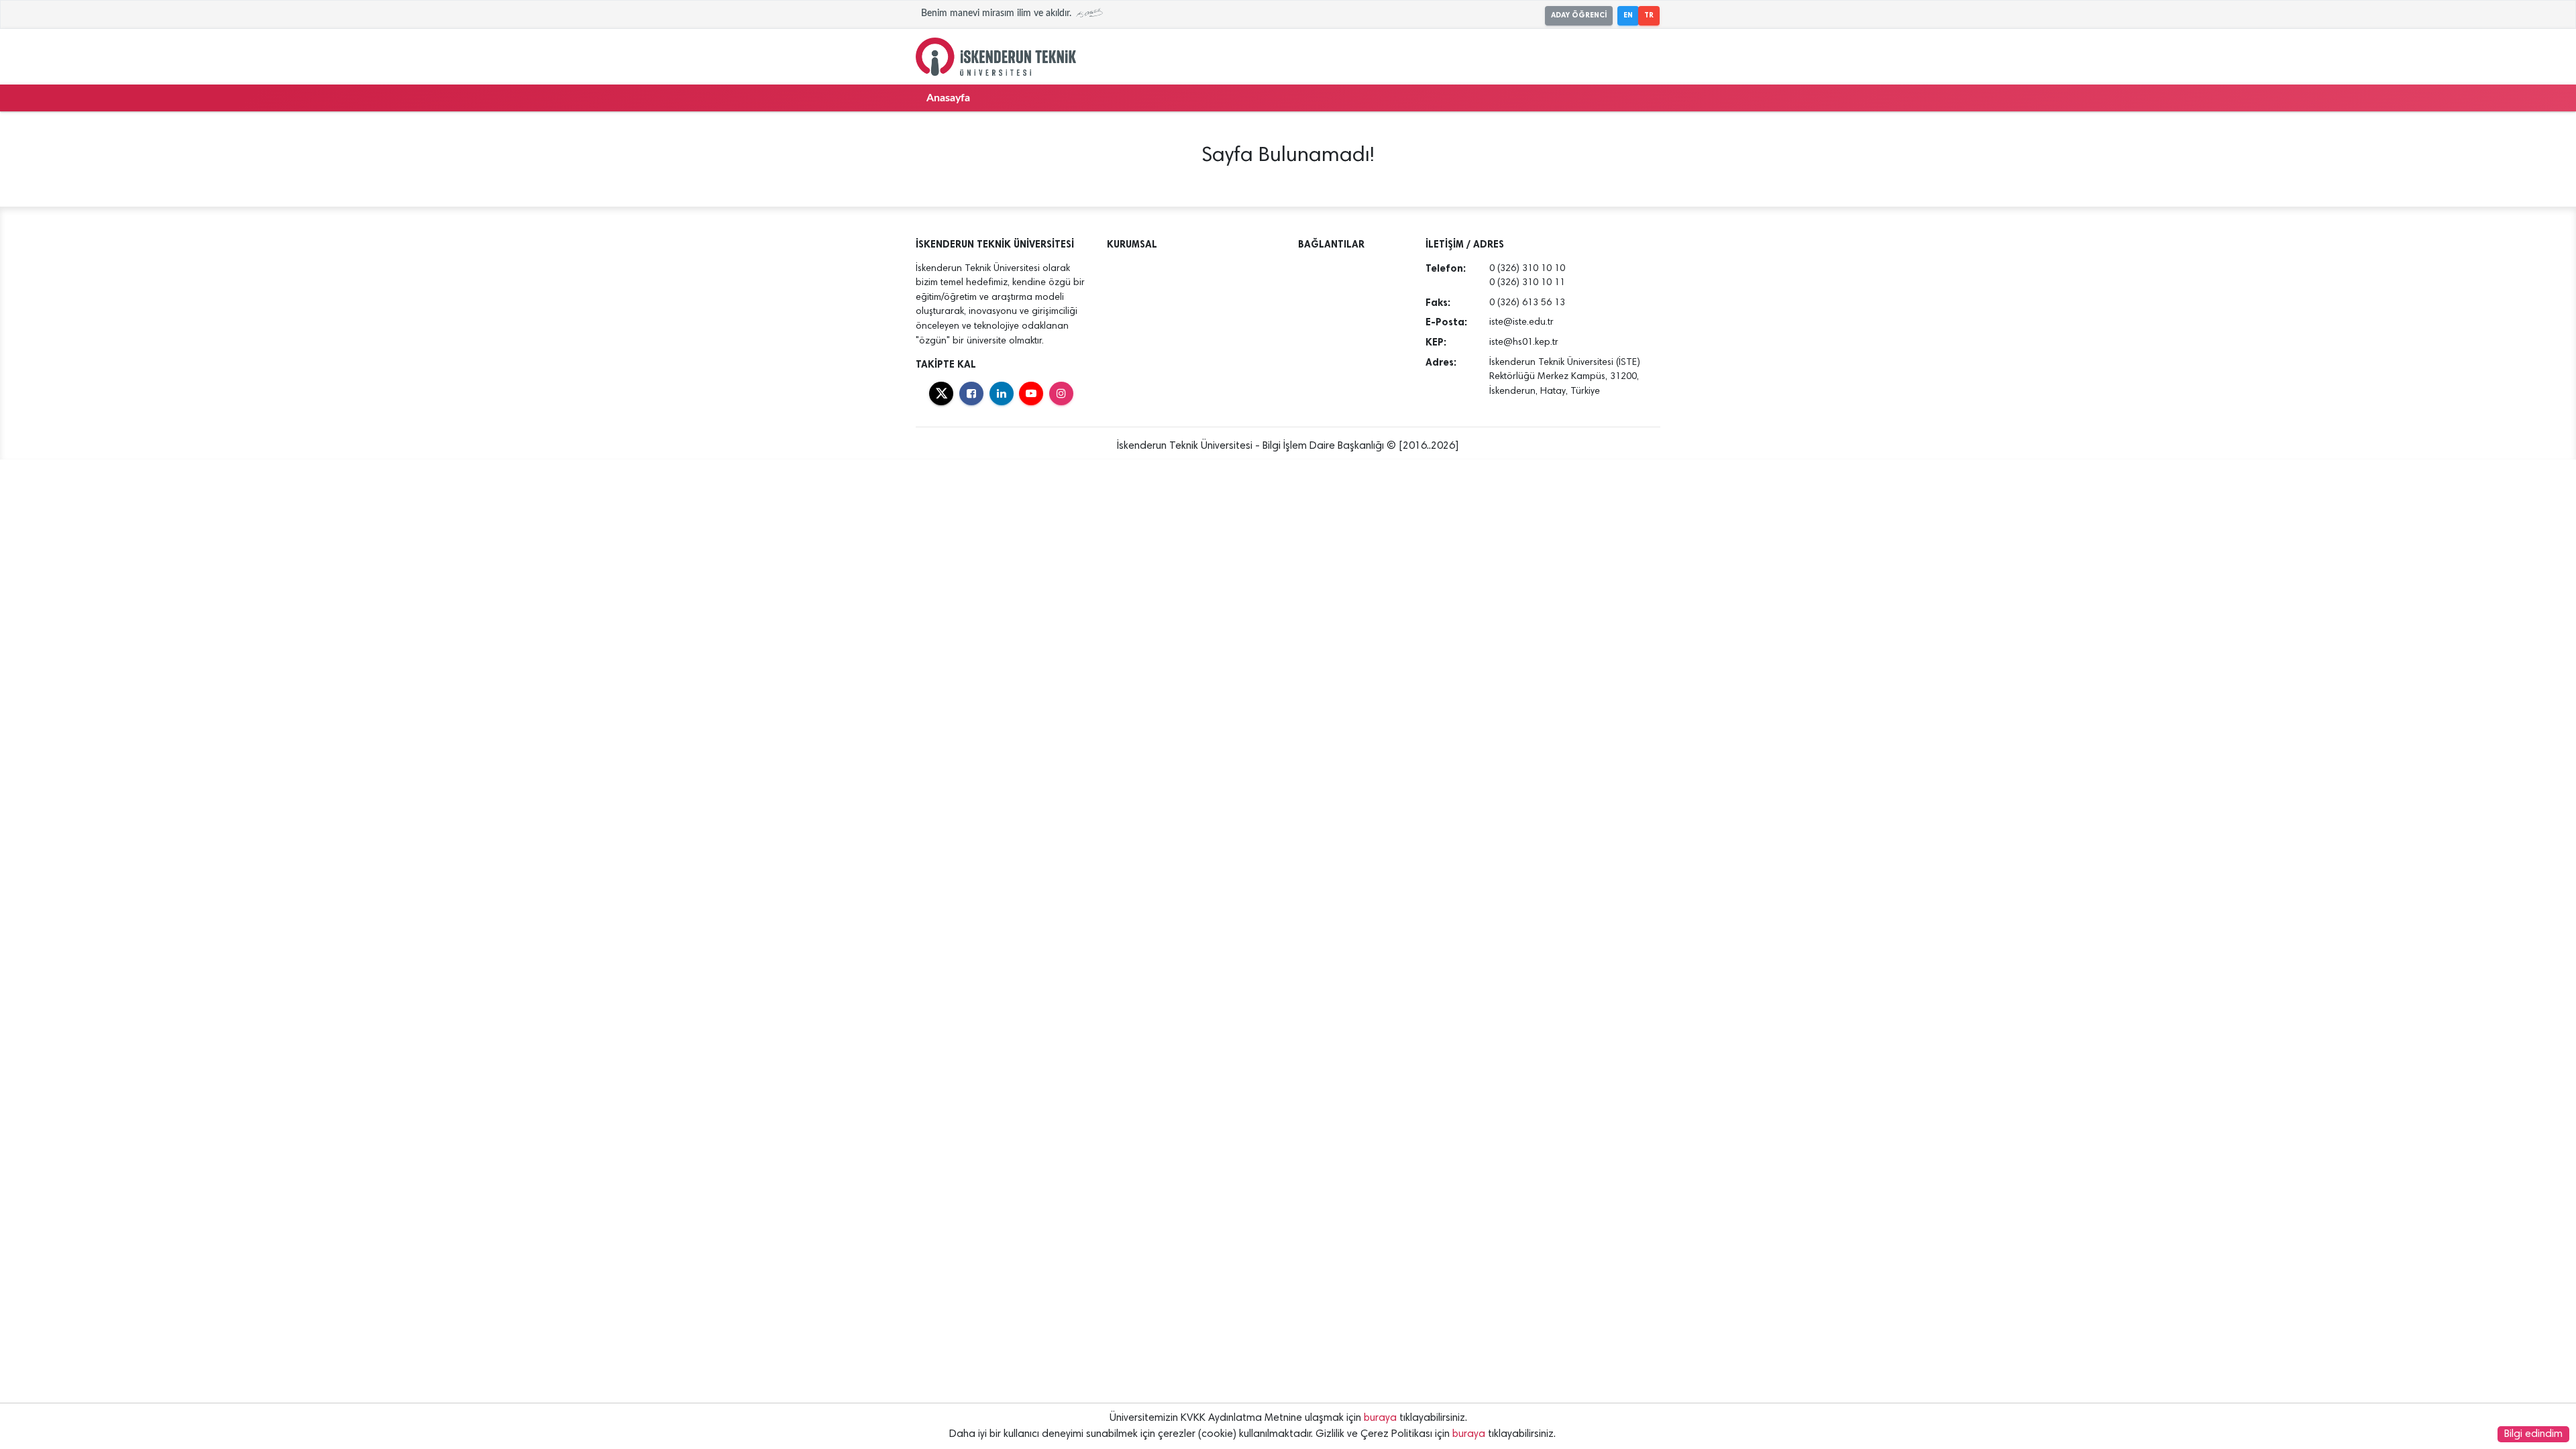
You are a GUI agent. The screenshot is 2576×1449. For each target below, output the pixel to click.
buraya (1380, 1418)
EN (1628, 15)
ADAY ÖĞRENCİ (1579, 15)
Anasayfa (948, 98)
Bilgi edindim (2533, 1434)
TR (1649, 15)
